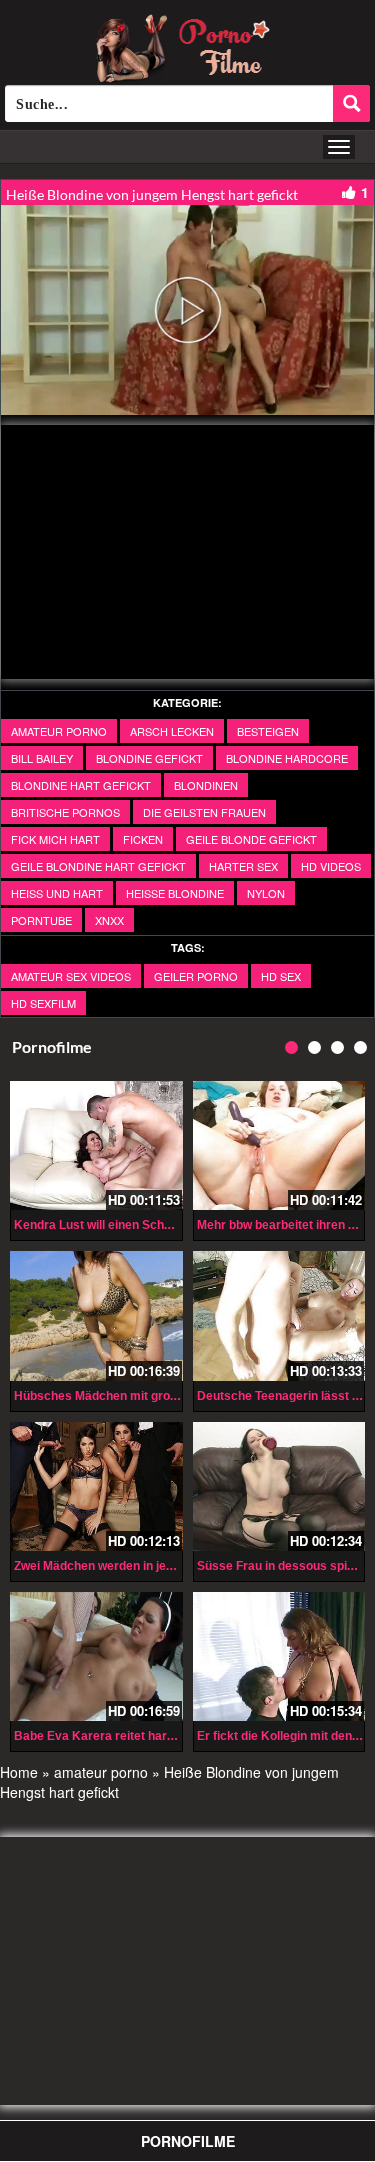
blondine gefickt (149, 758)
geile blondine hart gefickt (98, 866)
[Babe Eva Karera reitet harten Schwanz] (96, 1656)
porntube (41, 920)
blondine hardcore (287, 758)
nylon (266, 893)
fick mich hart (55, 839)
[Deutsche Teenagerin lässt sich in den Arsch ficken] (279, 1315)
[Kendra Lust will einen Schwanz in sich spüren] (96, 1145)
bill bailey (42, 758)
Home (19, 1772)
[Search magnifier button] (351, 103)
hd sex (281, 976)
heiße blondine (175, 893)
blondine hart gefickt (81, 785)
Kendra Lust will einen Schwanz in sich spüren (145, 1225)
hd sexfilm (43, 1003)
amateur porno (59, 731)
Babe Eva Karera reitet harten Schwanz (126, 1736)
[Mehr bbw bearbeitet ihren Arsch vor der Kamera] (279, 1145)
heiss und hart (57, 893)
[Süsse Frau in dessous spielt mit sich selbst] (279, 1486)
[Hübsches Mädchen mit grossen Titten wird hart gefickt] (96, 1315)
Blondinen (206, 785)
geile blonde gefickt (251, 839)
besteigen (268, 731)
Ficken (143, 839)
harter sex (243, 866)
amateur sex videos (71, 976)
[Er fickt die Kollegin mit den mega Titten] (279, 1656)
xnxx (109, 920)
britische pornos (65, 812)
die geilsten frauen (204, 812)
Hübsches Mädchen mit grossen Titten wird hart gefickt (171, 1396)
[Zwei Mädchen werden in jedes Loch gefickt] (96, 1486)
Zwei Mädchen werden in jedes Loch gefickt (137, 1566)
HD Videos (331, 866)
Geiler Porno (196, 976)
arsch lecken (172, 731)
